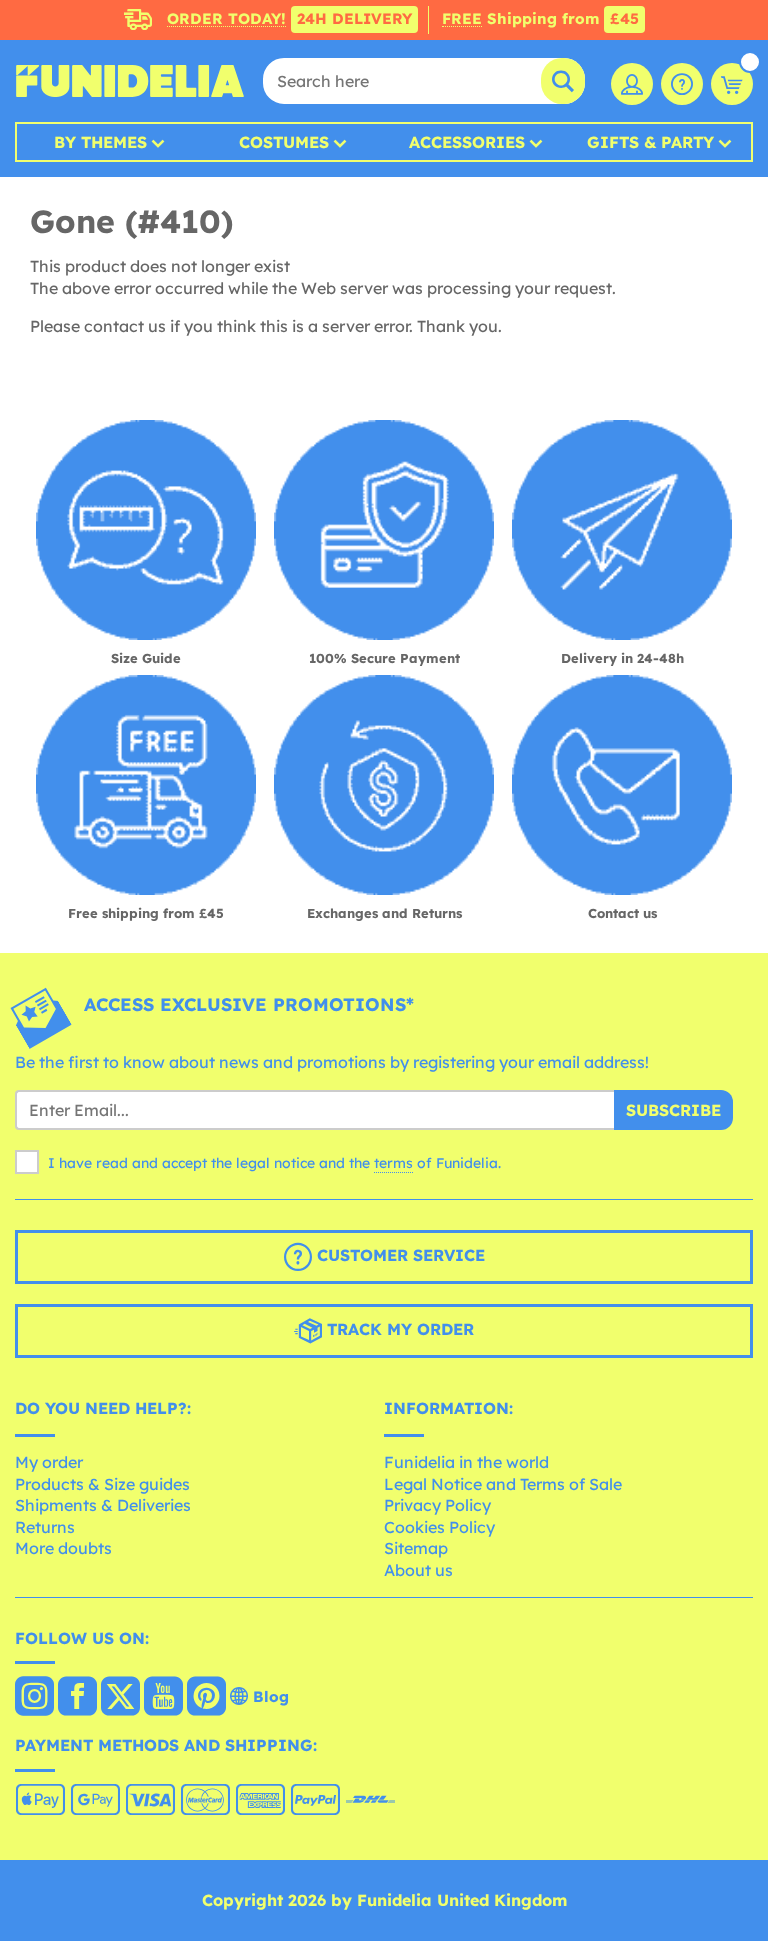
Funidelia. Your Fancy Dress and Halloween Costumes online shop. (130, 81)
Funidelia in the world (466, 1462)
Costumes (284, 142)
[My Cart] (732, 84)
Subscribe (673, 1110)
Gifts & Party (650, 142)
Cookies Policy (439, 1527)
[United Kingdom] (34, 1698)
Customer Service (398, 1255)
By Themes (100, 142)
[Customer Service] (682, 84)
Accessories (467, 142)
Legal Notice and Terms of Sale (503, 1484)
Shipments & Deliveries (103, 1505)
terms (393, 1163)
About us (418, 1570)
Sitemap (416, 1548)
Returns (45, 1527)
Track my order (398, 1329)
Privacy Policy (437, 1505)
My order (49, 1462)
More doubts (63, 1548)
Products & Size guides (102, 1484)
